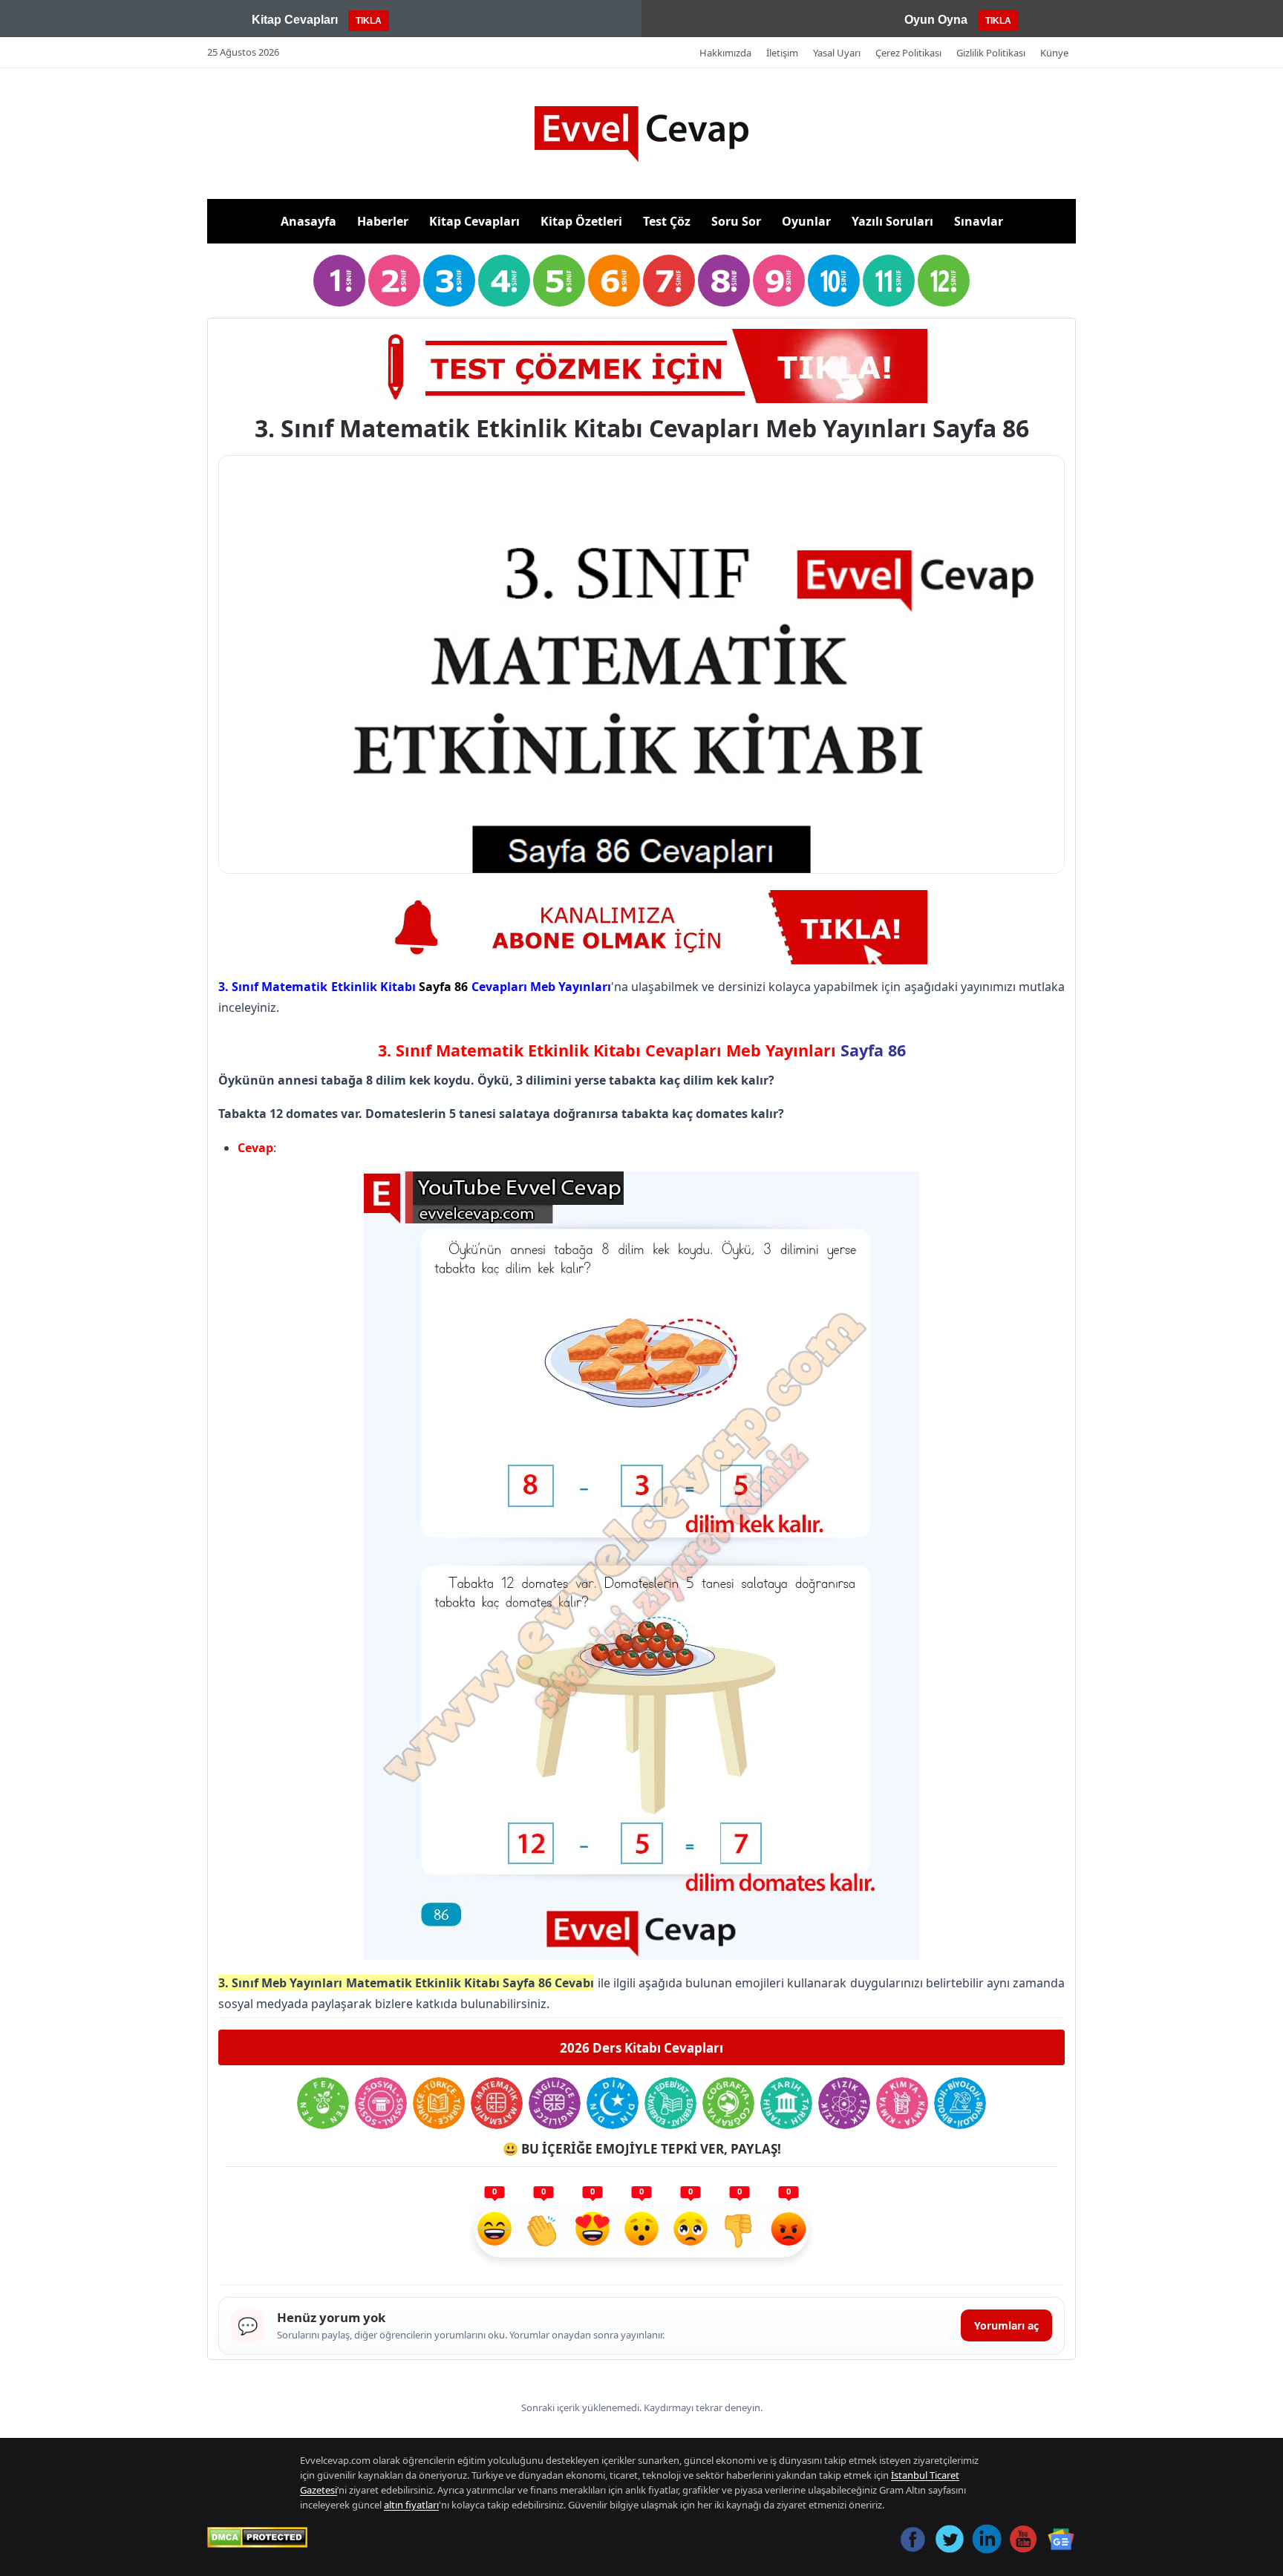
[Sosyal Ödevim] (381, 2103)
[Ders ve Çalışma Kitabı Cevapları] (641, 927)
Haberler (383, 221)
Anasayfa (308, 221)
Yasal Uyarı (837, 53)
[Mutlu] (494, 2231)
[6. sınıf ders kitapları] (614, 281)
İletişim (782, 53)
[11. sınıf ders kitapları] (889, 281)
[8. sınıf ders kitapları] (724, 281)
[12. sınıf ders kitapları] (944, 281)
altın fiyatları (411, 2505)
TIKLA (369, 21)
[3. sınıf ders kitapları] (449, 281)
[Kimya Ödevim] (902, 2103)
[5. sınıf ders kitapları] (559, 281)
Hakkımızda (725, 53)
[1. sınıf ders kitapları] (339, 281)
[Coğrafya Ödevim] (728, 2103)
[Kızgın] (789, 2231)
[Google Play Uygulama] (641, 366)
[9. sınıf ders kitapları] (779, 281)
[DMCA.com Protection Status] (257, 2537)
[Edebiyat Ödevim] (670, 2103)
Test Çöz (667, 221)
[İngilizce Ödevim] (555, 2103)
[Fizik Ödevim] (844, 2103)
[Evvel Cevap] (641, 134)
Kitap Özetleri (581, 221)
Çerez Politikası (908, 53)
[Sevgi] (592, 2231)
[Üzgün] (691, 2231)
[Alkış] (543, 2231)
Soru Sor (736, 221)
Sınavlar (979, 221)
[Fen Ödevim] (323, 2103)
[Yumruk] (740, 2231)
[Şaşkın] (641, 2231)
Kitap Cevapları (474, 221)
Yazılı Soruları (892, 221)
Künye (1054, 53)
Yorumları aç (1006, 2325)
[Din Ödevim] (613, 2103)
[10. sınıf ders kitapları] (834, 281)
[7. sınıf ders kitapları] (669, 281)
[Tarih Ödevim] (786, 2103)
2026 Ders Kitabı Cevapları (641, 2048)
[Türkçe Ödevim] (439, 2103)
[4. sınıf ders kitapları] (504, 281)
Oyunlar (806, 221)
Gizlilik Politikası (991, 53)
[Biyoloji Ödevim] (960, 2103)
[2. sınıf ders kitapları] (394, 281)
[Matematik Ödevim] (497, 2103)
